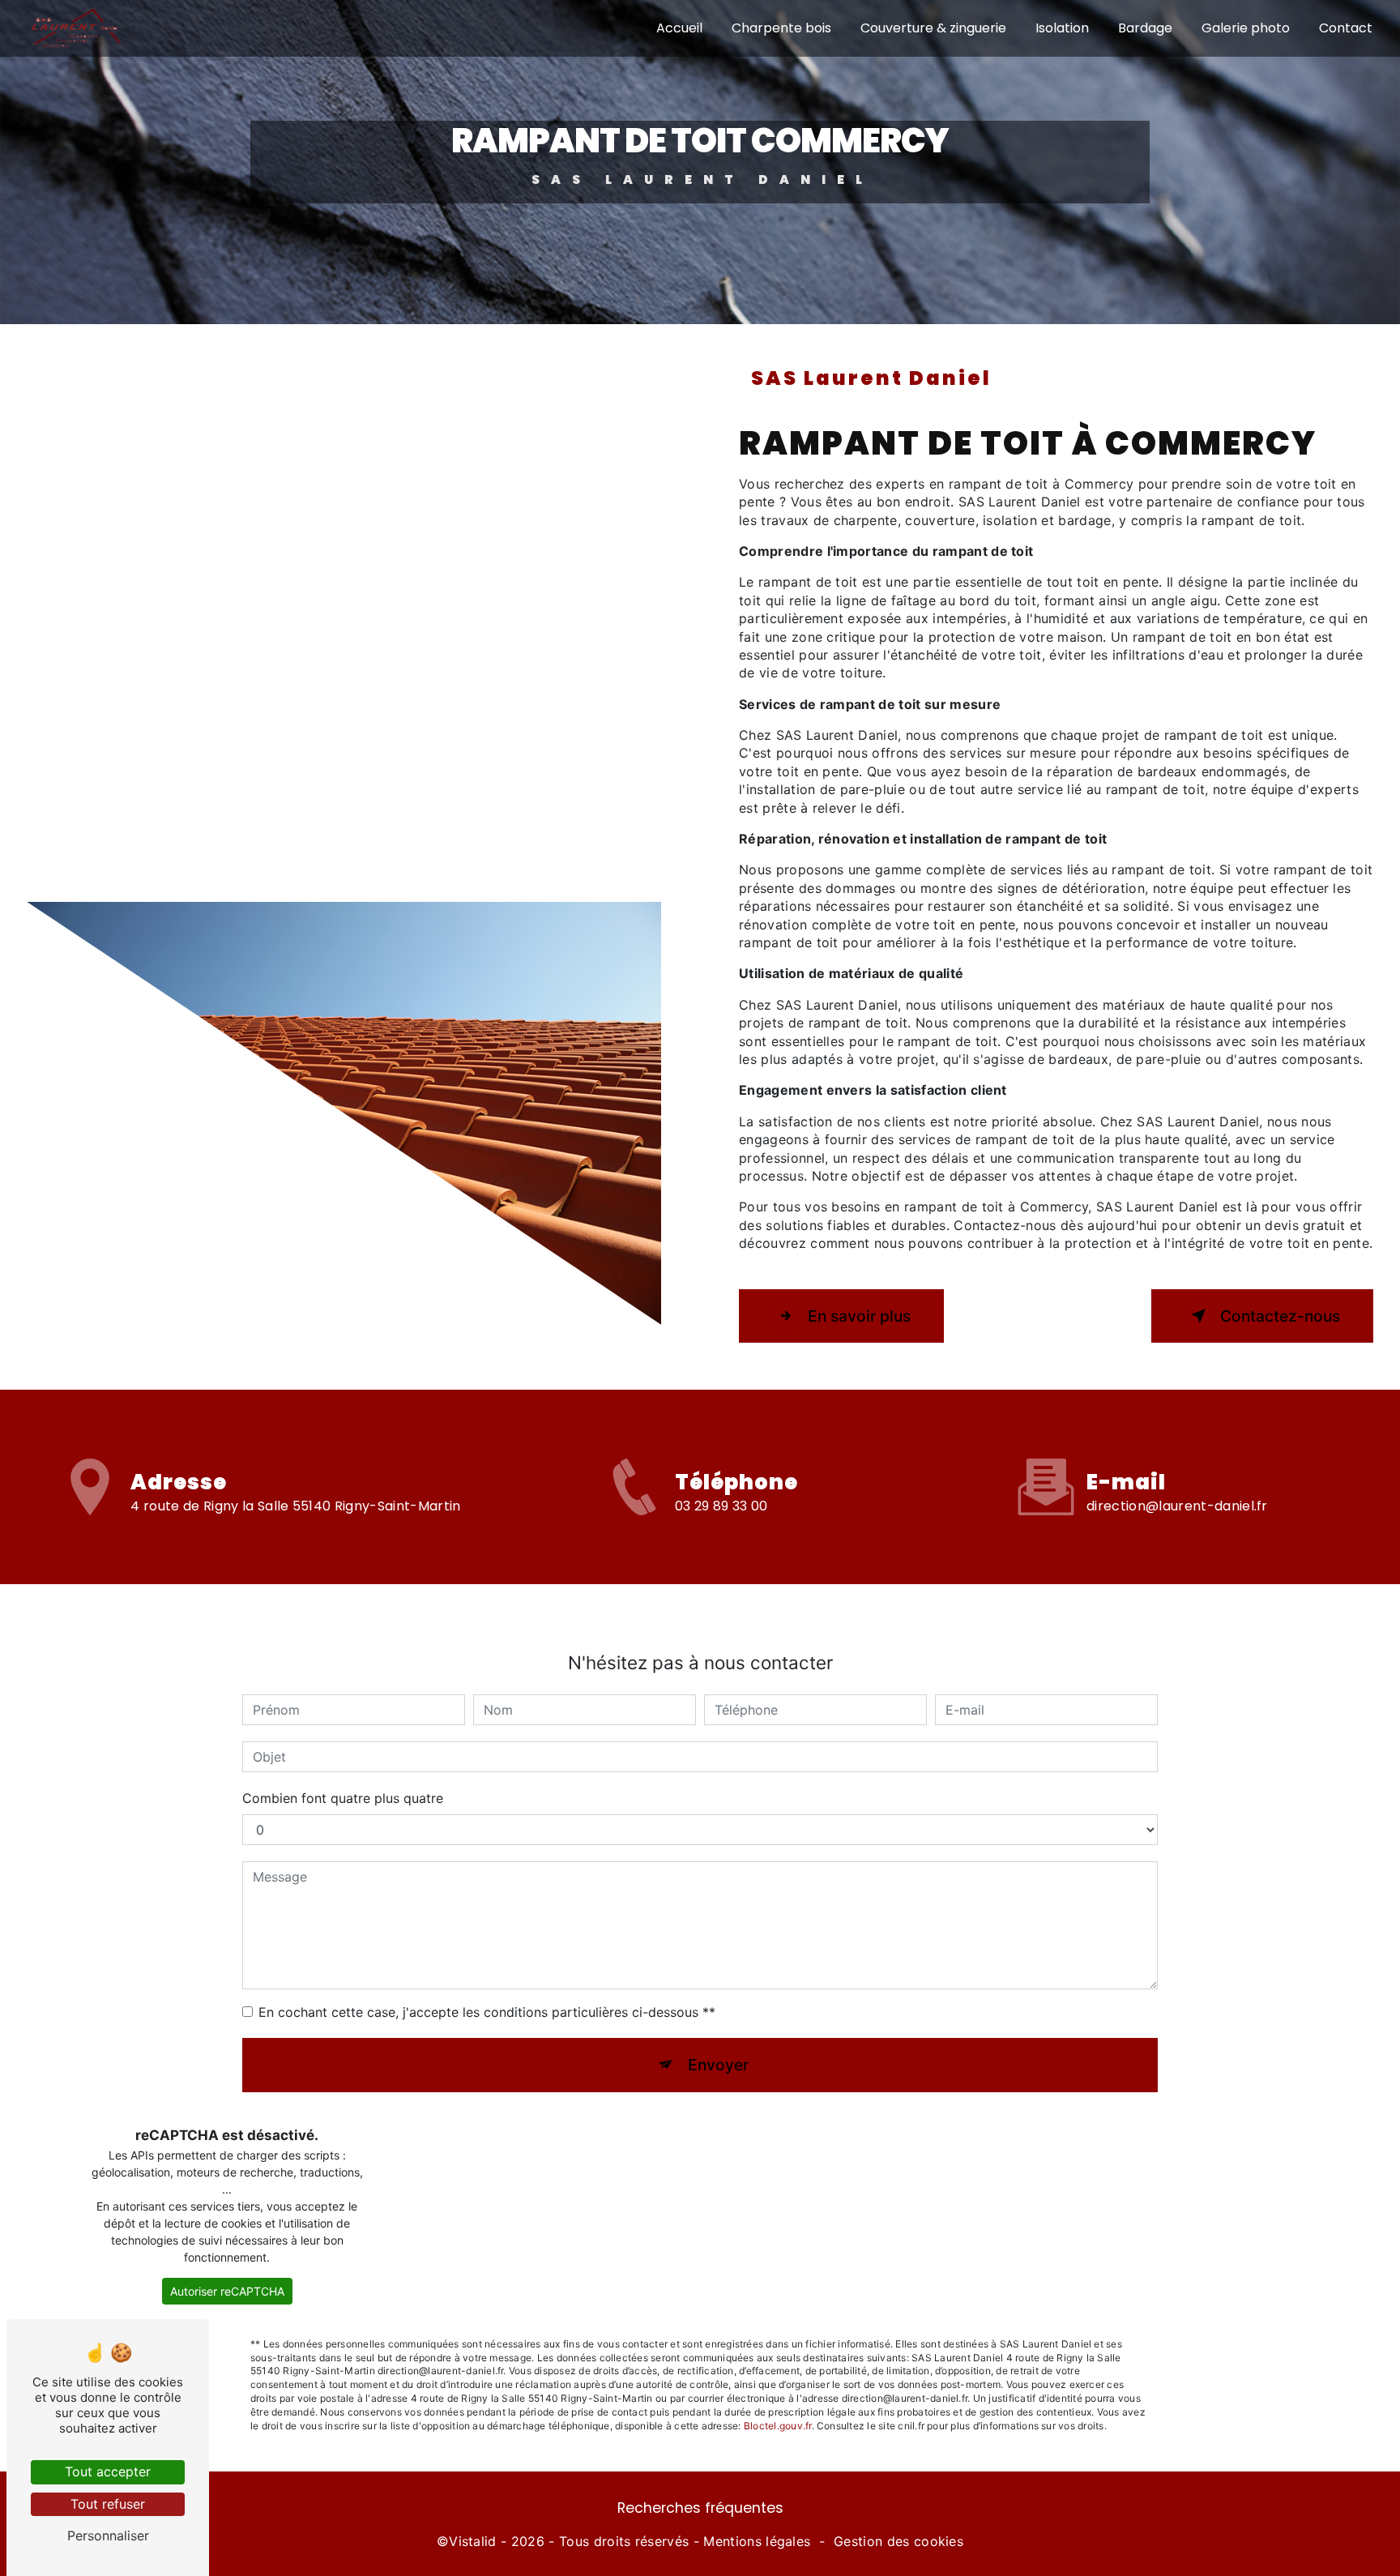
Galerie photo (1246, 28)
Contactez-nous (1280, 1316)
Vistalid (473, 2541)
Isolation (1062, 28)
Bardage (1145, 28)
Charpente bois (781, 28)
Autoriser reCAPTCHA (227, 2291)
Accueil (679, 28)
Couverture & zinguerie (933, 28)
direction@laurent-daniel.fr (1177, 1506)
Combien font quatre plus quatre (343, 1798)
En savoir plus (859, 1316)
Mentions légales (757, 2541)
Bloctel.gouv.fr (778, 2426)
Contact (1346, 28)
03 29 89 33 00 (721, 1506)
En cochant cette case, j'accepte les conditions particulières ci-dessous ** (487, 2012)
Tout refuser (108, 2504)
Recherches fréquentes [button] (700, 2508)
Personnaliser (108, 2535)
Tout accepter (108, 2471)
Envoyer (718, 2065)
